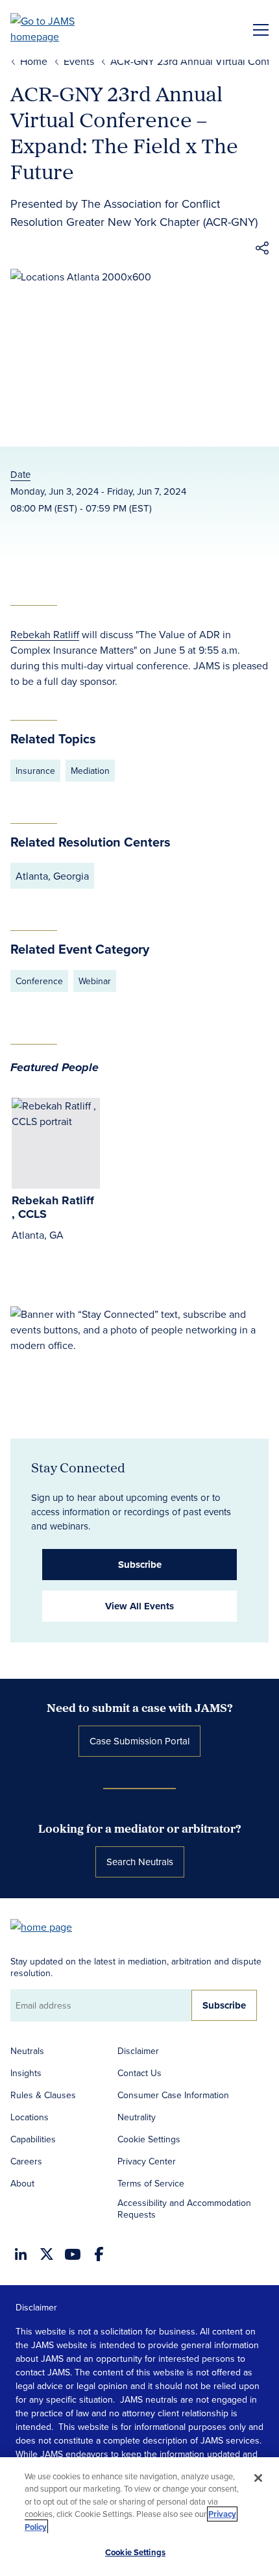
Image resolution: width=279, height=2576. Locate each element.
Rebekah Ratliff (45, 634)
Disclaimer (138, 2051)
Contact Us (139, 2073)
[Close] (258, 2478)
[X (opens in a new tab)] (47, 2254)
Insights (26, 2073)
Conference (39, 981)
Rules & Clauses (43, 2095)
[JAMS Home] (61, 29)
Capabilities (33, 2139)
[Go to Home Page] (47, 1926)
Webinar (95, 981)
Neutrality (137, 2117)
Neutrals (27, 2051)
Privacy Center (147, 2161)
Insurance (35, 771)
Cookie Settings (149, 2139)
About (22, 2183)
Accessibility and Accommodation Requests (184, 2209)
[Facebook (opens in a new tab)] (99, 2254)
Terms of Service (151, 2183)
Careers (26, 2161)
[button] (262, 250)
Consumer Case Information (173, 2095)
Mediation (90, 771)
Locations (30, 2117)
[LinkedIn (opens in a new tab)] (21, 2254)
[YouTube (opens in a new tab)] (73, 2254)
